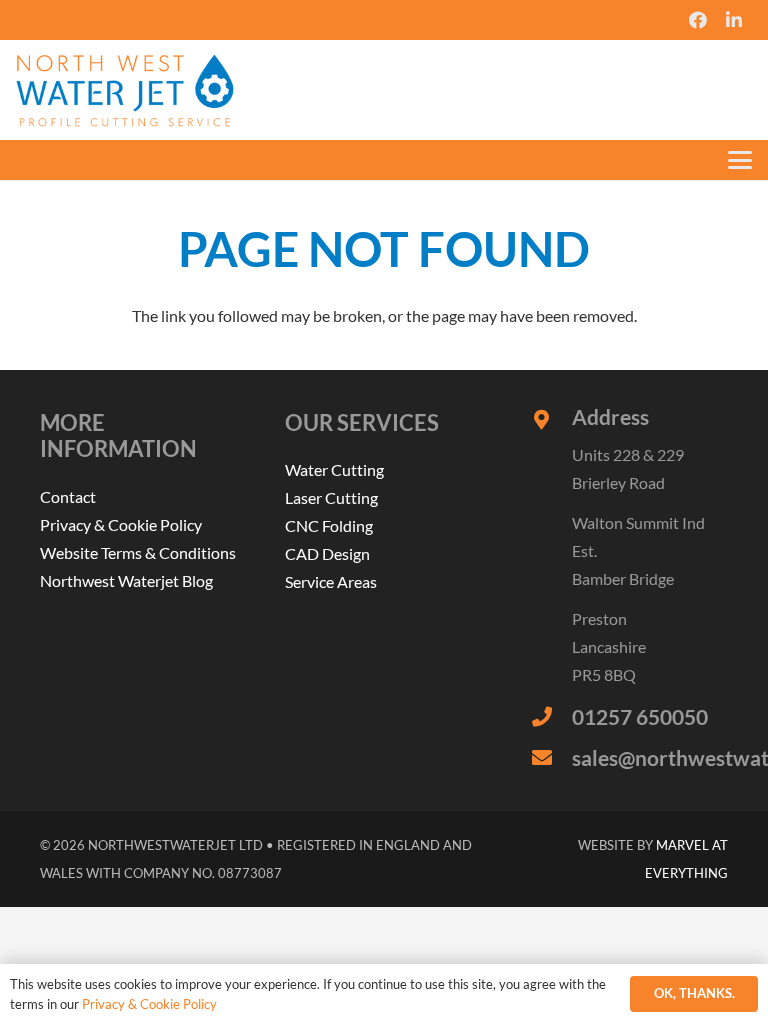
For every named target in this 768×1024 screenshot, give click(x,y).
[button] (740, 160)
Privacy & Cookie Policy (121, 524)
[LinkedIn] (734, 20)
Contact (68, 496)
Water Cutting (334, 469)
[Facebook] (698, 20)
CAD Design (327, 553)
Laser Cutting (331, 497)
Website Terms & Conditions (138, 552)
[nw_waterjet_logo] (125, 90)
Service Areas (331, 581)
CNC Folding (329, 525)
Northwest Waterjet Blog (126, 580)
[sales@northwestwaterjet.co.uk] (551, 758)
